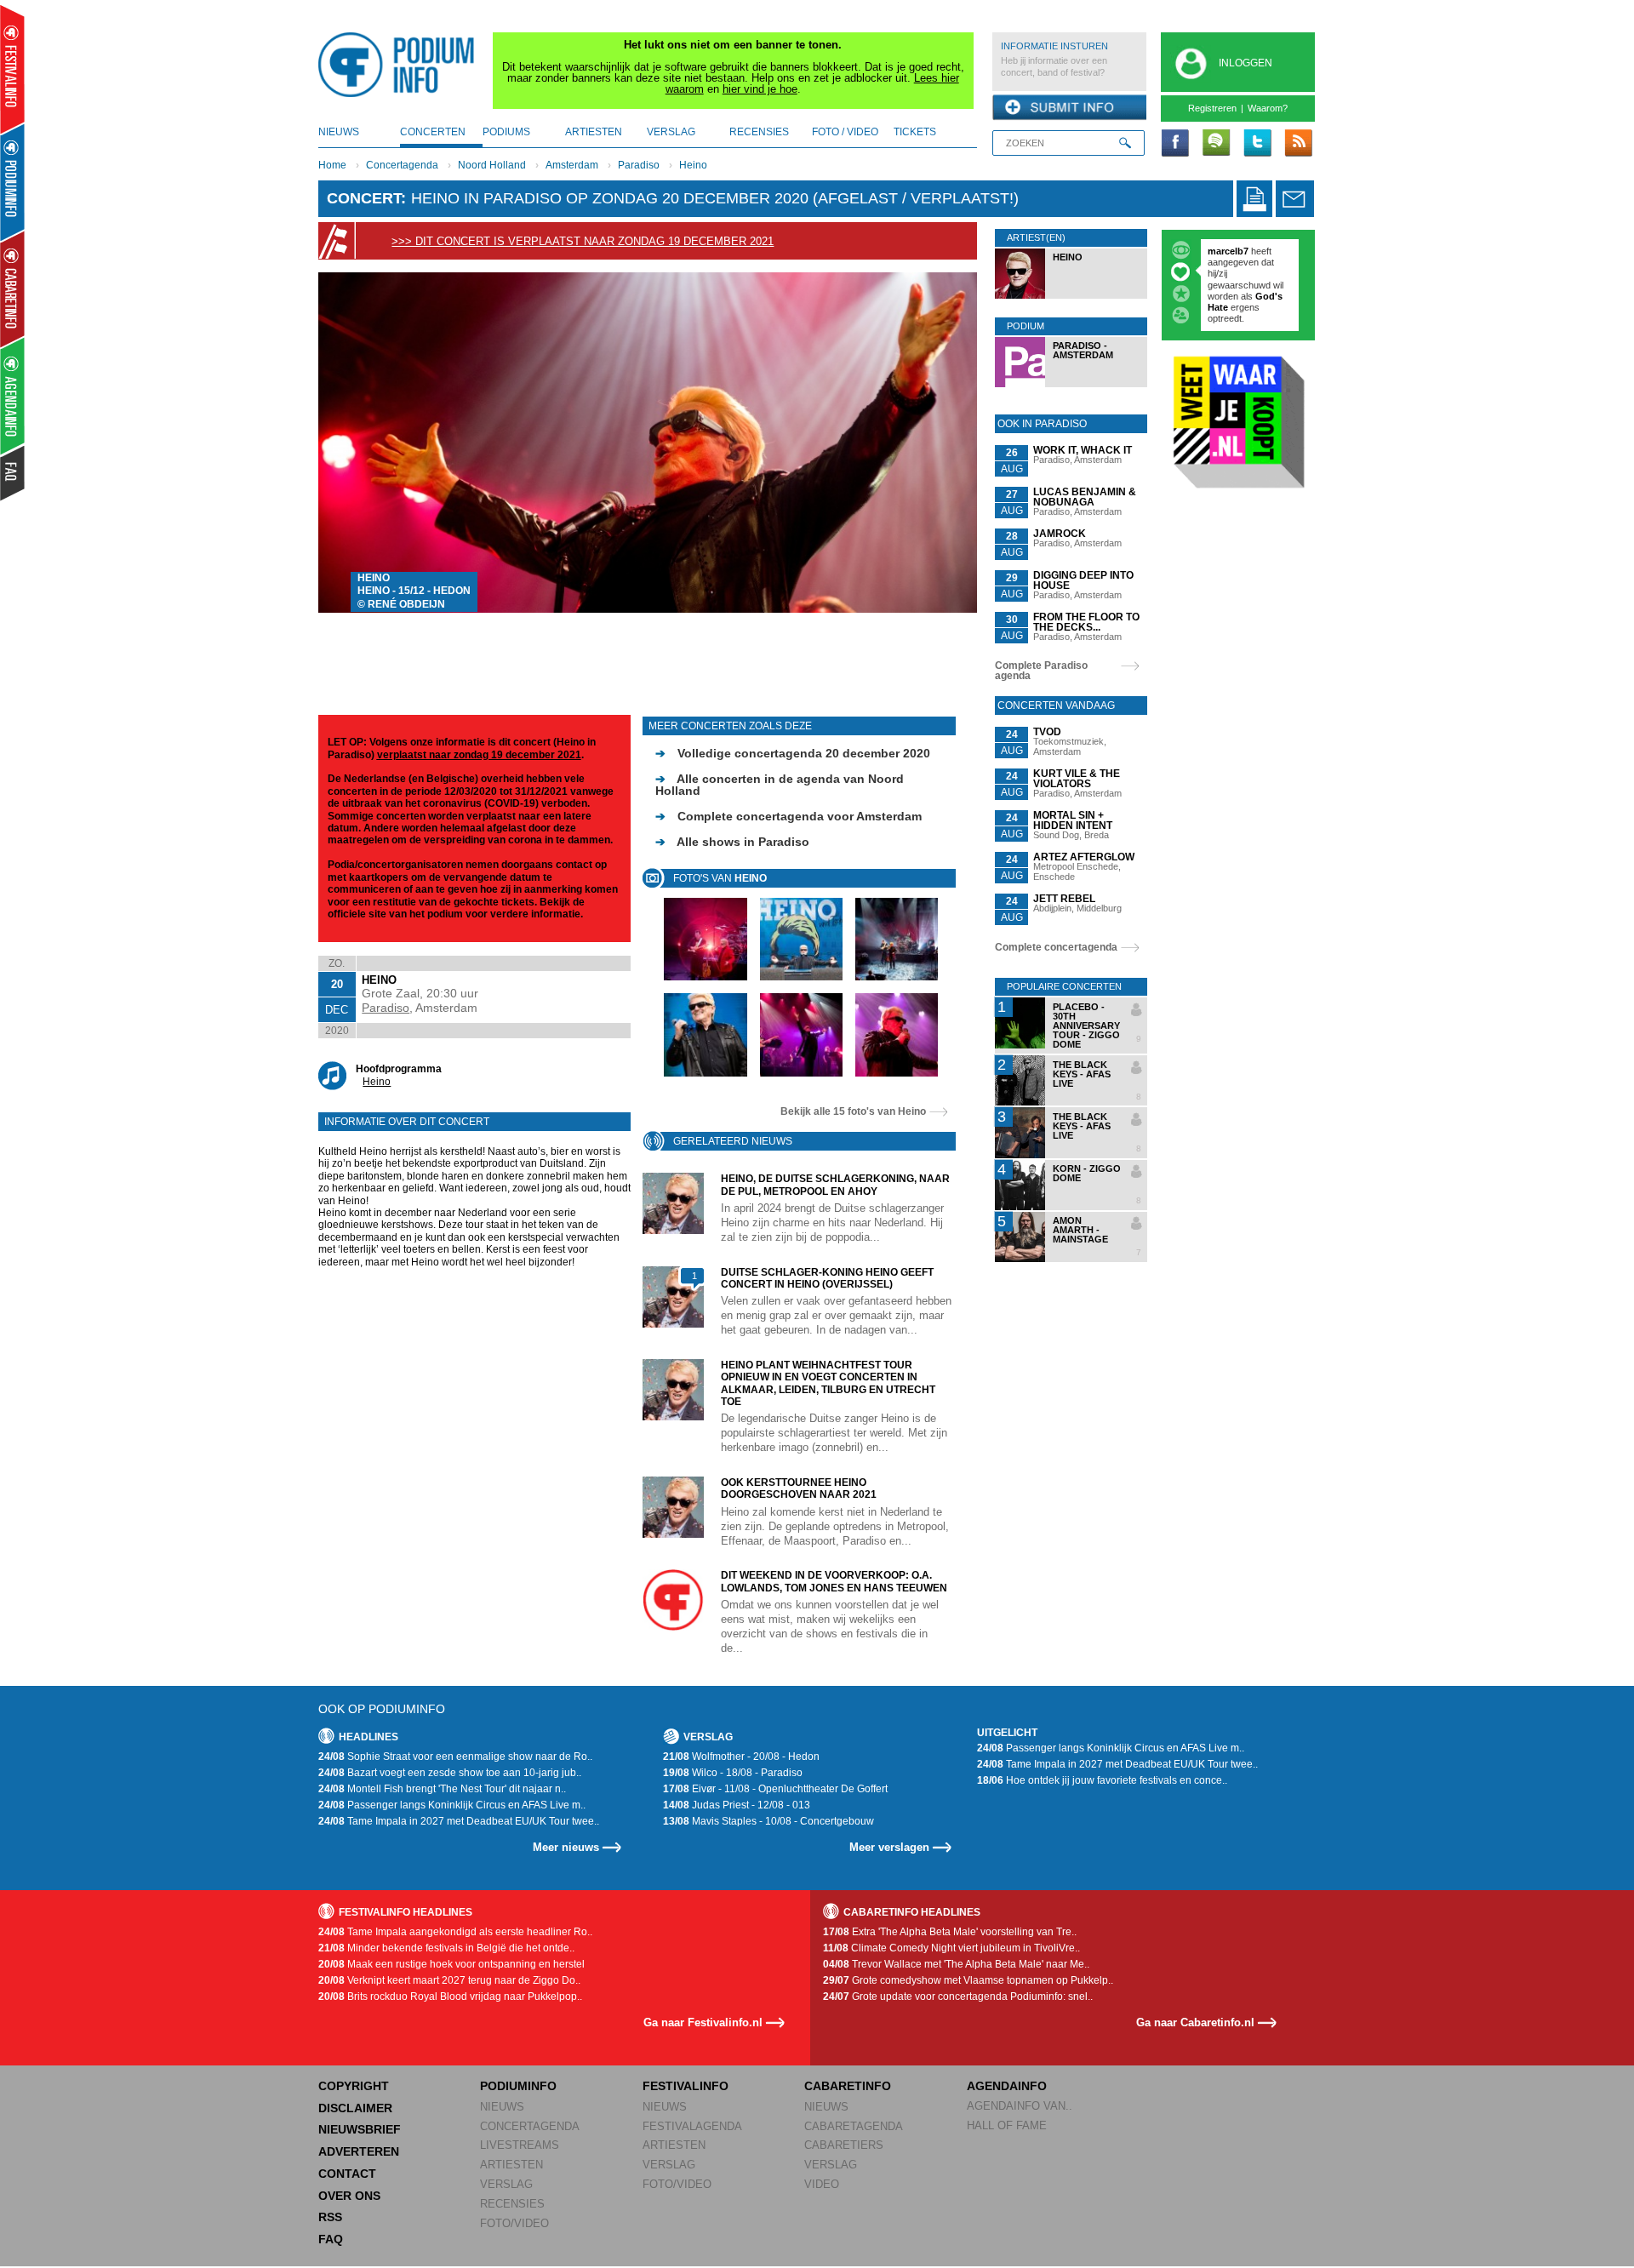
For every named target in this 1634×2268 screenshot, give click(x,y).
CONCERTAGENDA (530, 2126)
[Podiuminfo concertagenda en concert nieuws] (13, 182)
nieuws (339, 132)
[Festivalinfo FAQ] (13, 473)
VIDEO (822, 2184)
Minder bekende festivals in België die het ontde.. (446, 1948)
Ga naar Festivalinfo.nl (703, 2022)
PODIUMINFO (518, 2086)
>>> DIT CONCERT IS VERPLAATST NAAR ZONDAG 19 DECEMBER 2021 (583, 241)
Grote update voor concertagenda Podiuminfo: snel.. (958, 1997)
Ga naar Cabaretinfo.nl (1195, 2022)
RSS (330, 2217)
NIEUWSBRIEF (360, 2129)
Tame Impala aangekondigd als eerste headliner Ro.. (455, 1932)
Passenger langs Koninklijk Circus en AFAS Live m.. (452, 1805)
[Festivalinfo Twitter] (1257, 144)
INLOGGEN (1245, 63)
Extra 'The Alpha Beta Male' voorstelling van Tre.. (950, 1932)
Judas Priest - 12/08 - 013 (737, 1805)
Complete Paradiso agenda (1041, 671)
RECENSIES (512, 2204)
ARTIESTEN (511, 2165)
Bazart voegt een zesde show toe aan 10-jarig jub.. (450, 1773)
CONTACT (347, 2174)
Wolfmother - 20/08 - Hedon (741, 1757)
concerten (433, 132)
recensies (759, 132)
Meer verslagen (889, 1847)
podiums (506, 132)
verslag (671, 132)
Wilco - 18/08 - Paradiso (733, 1773)
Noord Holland (492, 165)
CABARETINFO (848, 2086)
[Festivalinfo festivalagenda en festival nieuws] (12, 69)
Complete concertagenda (1056, 947)
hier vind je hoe (760, 89)
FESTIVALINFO (686, 2086)
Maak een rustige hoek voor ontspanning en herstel (451, 1964)
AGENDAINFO (1007, 2086)
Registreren (1212, 108)
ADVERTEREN (359, 2151)
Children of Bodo (1246, 273)
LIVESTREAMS (520, 2145)
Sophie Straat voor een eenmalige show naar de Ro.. (455, 1757)
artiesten (594, 132)
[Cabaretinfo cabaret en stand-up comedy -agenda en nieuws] (12, 288)
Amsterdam (572, 165)
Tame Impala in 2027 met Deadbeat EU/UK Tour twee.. (459, 1821)
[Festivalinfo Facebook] (1175, 144)
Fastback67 (1233, 251)
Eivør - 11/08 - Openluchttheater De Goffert (775, 1789)
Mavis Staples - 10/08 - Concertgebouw (768, 1821)
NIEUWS (502, 2107)
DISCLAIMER (355, 2108)
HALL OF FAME (1007, 2125)
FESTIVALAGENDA (692, 2126)
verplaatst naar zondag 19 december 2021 (479, 755)
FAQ (331, 2239)
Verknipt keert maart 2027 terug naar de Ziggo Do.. (449, 1980)
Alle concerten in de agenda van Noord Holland (780, 785)
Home (332, 165)
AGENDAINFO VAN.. (1020, 2106)
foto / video (845, 132)
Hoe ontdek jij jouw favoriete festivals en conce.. (1102, 1780)
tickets (915, 132)
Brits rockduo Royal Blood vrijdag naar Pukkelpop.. (450, 1997)
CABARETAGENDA (854, 2126)
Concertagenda (402, 165)
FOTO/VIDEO (514, 2223)
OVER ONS (349, 2196)
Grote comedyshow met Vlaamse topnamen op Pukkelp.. (968, 1980)
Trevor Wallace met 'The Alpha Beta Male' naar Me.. (956, 1964)
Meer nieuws (566, 1847)
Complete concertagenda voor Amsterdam (788, 816)
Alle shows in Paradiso (732, 842)
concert (364, 198)
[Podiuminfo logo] (401, 65)
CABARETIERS (844, 2145)
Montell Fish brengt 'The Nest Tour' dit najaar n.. (442, 1789)
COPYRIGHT (354, 2086)
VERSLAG (506, 2184)
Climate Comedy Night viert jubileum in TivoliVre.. (951, 1948)
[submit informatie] (1069, 108)
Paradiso (639, 165)
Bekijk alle (853, 1111)
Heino (693, 165)
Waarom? (1268, 108)
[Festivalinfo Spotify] (1216, 144)
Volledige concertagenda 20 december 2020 (793, 753)
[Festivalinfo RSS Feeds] (1298, 144)
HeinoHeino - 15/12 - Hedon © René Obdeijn (414, 591)
